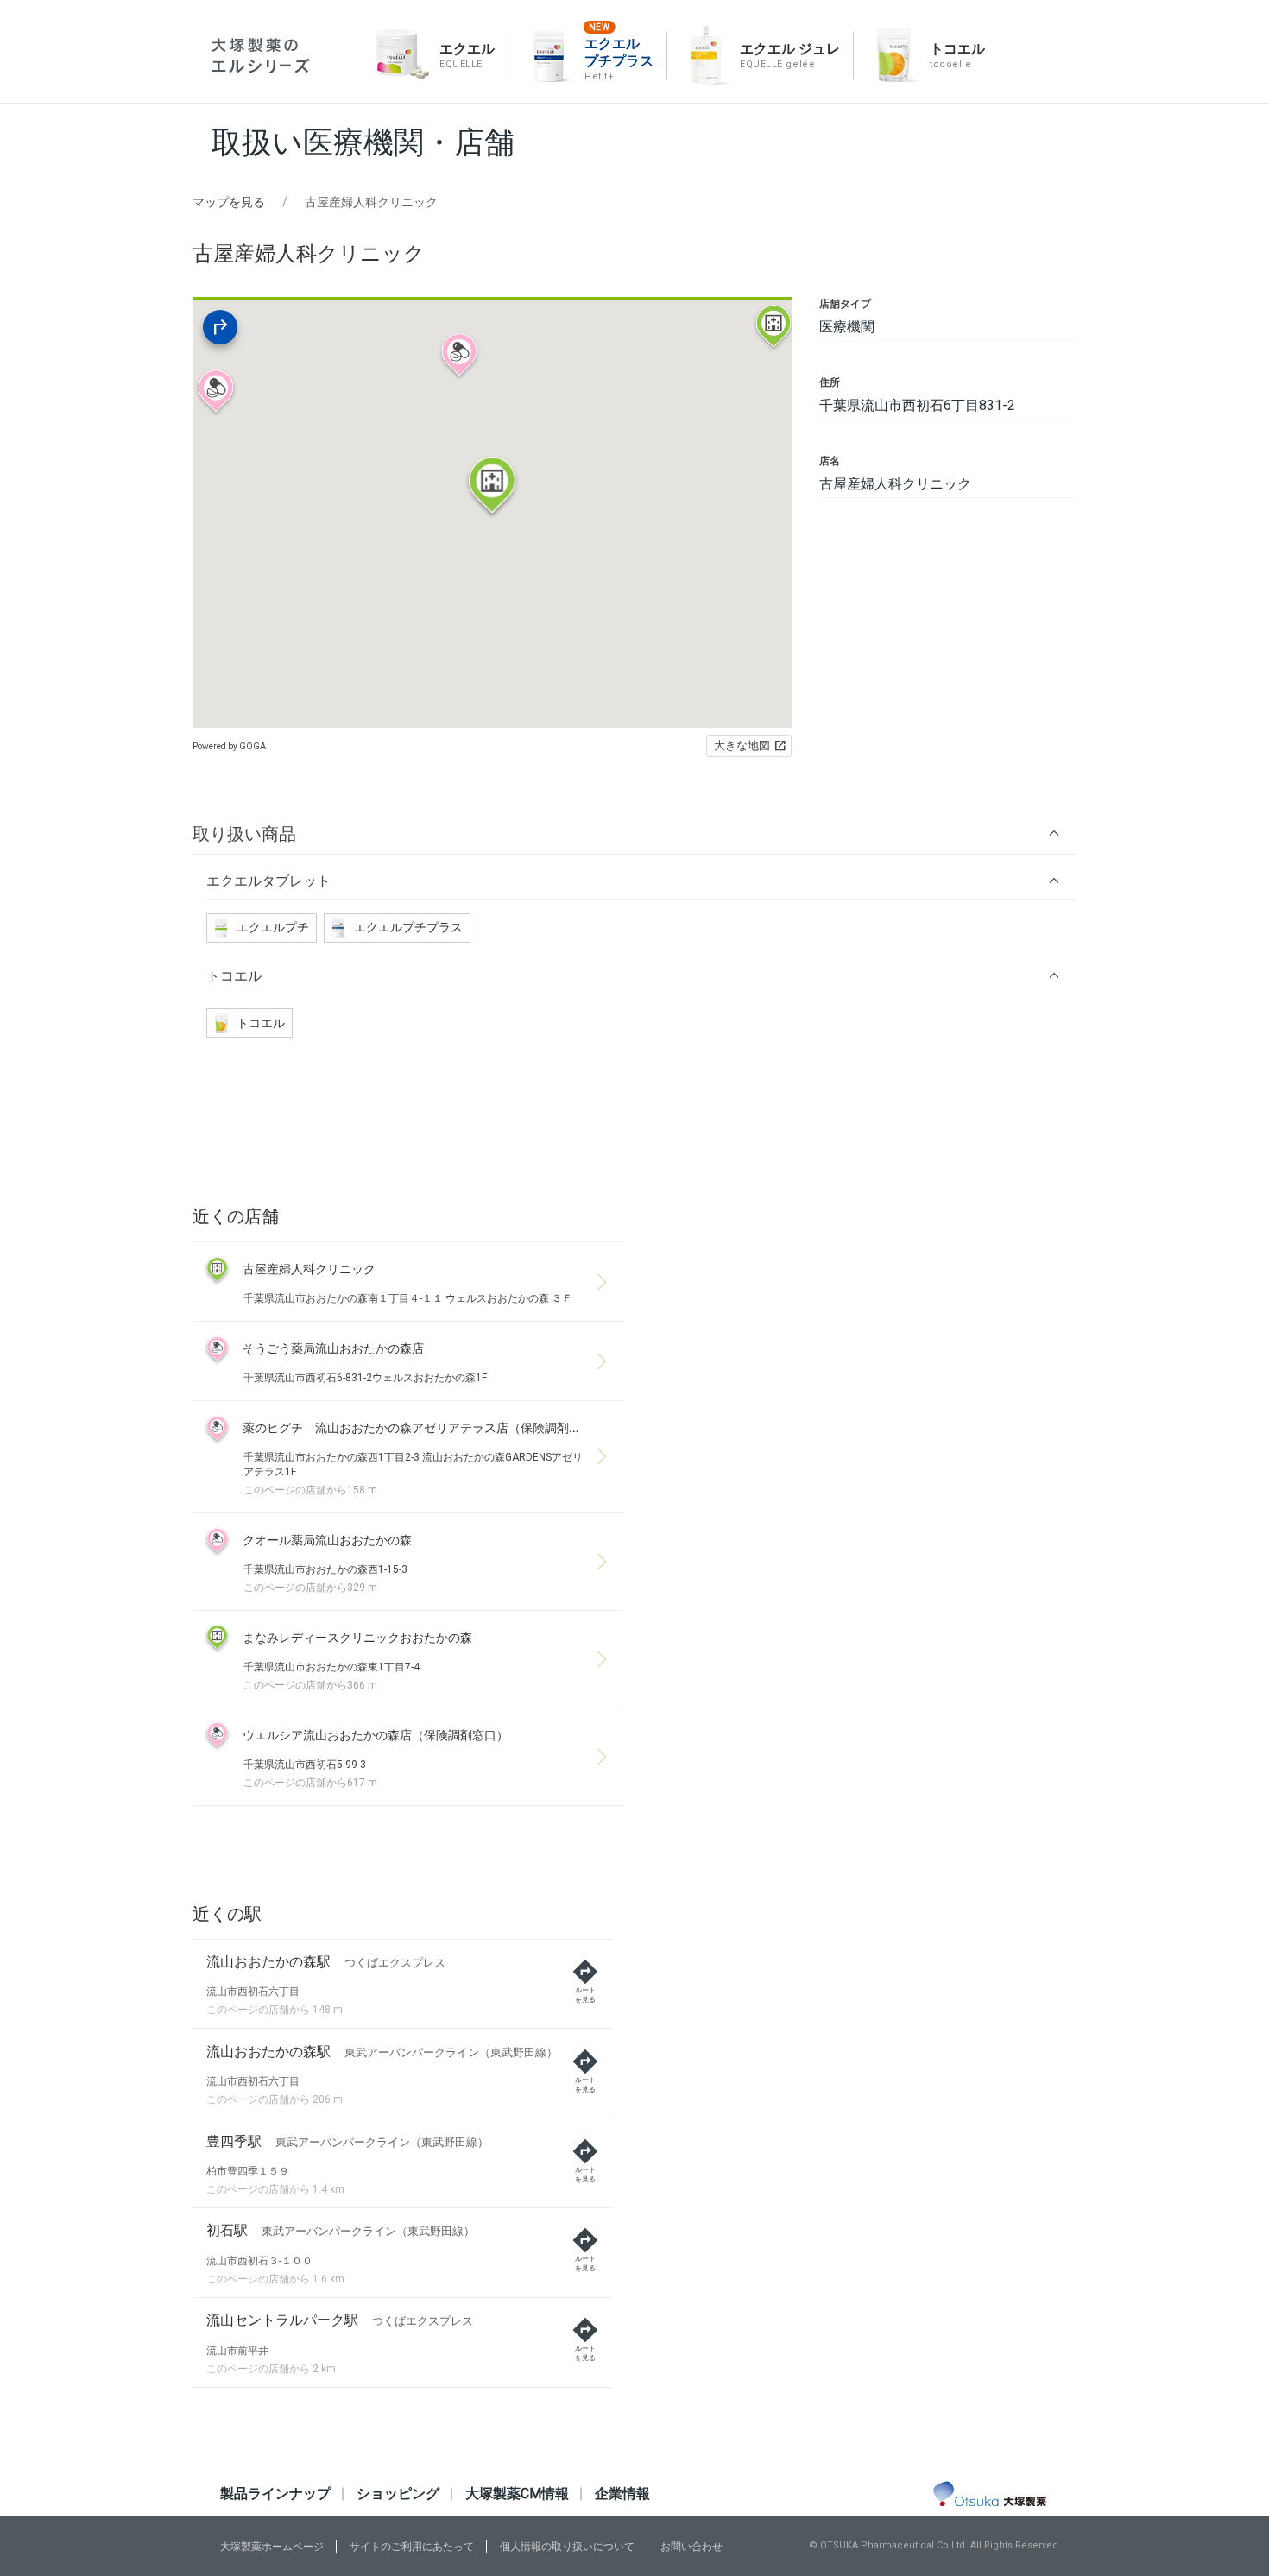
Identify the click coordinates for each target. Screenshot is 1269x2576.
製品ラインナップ (275, 2494)
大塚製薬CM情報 (517, 2494)
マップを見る (229, 202)
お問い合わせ (691, 2547)
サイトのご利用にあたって (412, 2547)
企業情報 (622, 2494)
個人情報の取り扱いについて (567, 2547)
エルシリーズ (261, 56)
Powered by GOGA (229, 746)
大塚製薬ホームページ (272, 2547)
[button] (634, 833)
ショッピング (398, 2494)
